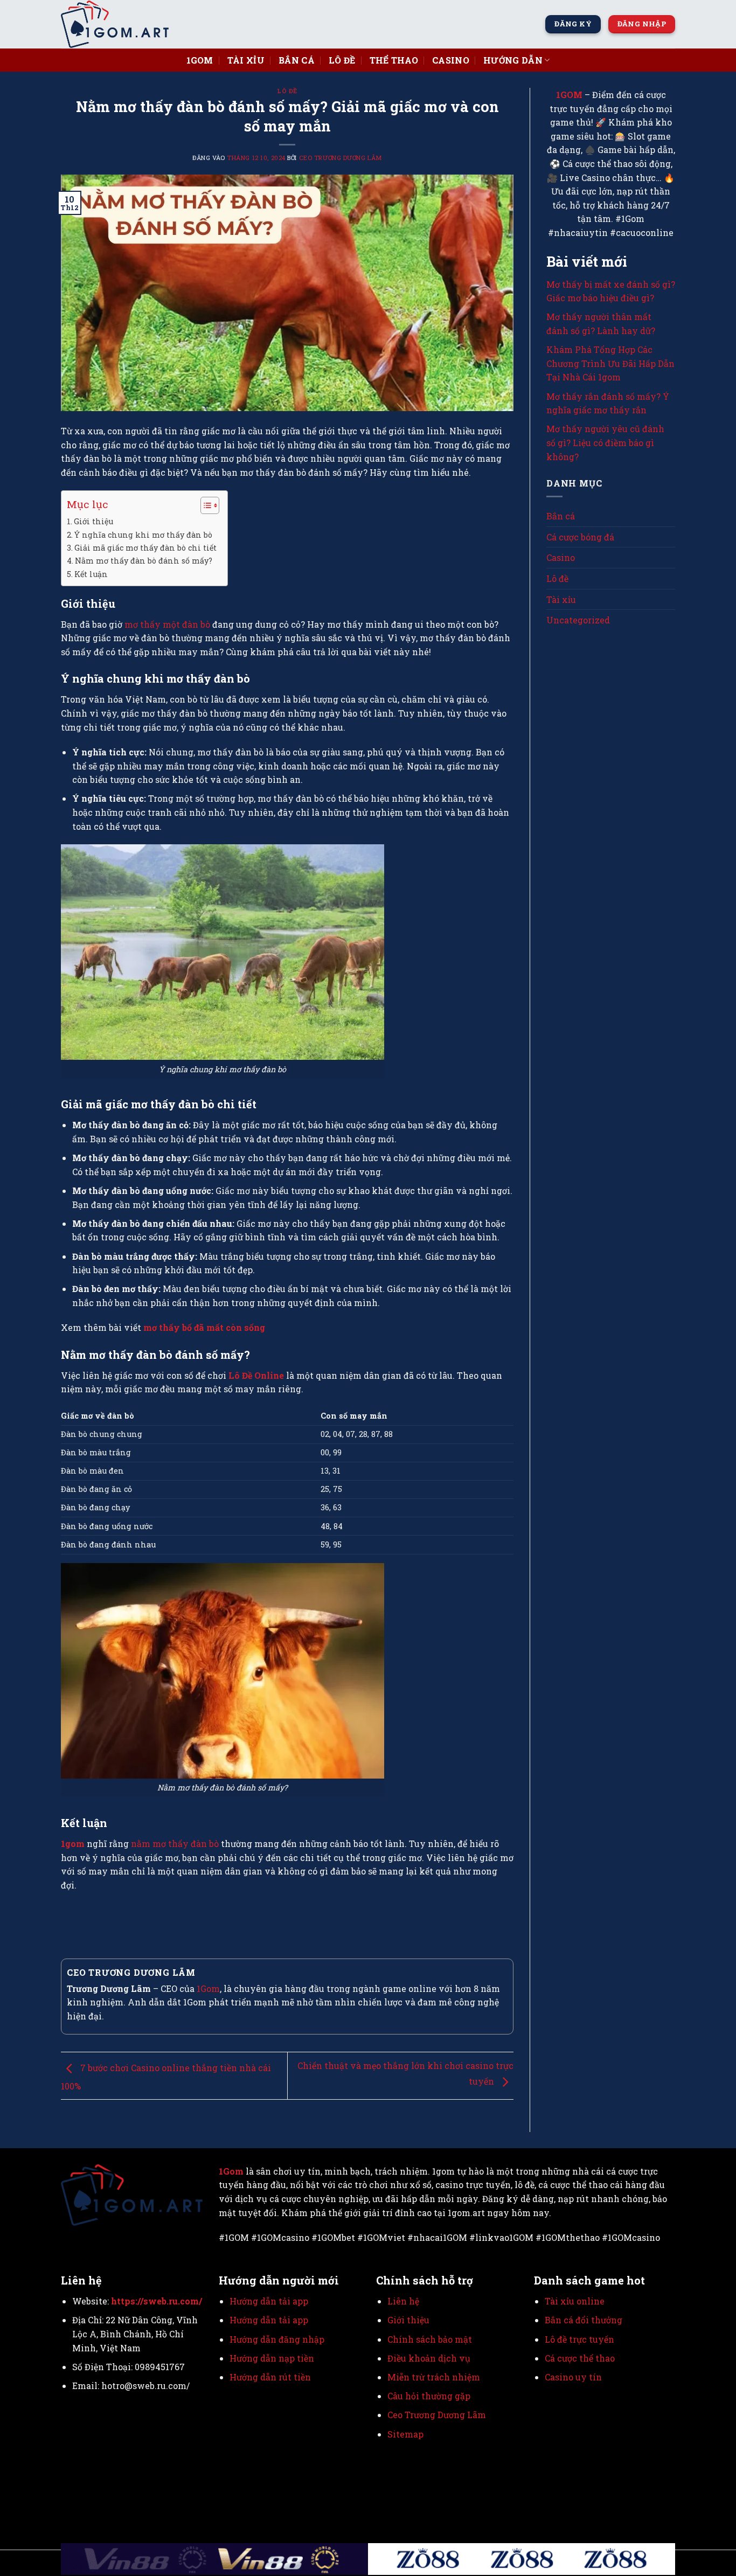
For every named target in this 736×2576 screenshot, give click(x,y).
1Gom (200, 60)
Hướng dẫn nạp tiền (272, 2358)
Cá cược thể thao (580, 2358)
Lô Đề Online (256, 1375)
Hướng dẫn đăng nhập (277, 2339)
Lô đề (342, 60)
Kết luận (91, 574)
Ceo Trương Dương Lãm (341, 158)
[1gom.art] (115, 24)
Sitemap (405, 2434)
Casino (451, 60)
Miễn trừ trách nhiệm (434, 2377)
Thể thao (394, 60)
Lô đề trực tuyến (579, 2339)
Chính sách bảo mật (430, 2339)
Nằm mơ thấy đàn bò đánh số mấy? (144, 561)
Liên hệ (403, 2301)
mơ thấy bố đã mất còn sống (204, 1327)
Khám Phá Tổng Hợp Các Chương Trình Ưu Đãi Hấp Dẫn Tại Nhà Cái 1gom (610, 363)
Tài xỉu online (575, 2301)
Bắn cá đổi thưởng (584, 2320)
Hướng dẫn (513, 60)
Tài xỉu (246, 60)
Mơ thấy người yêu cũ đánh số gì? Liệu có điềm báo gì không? (605, 442)
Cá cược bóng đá (580, 537)
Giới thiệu (93, 521)
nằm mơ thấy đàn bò (175, 1844)
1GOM (569, 95)
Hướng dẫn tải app (269, 2301)
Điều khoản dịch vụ (429, 2358)
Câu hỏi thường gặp (429, 2396)
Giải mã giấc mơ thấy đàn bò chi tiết (145, 548)
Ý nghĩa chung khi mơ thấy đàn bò (143, 535)
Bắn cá (297, 60)
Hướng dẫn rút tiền (271, 2377)
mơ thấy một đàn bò (167, 624)
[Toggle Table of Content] (204, 505)
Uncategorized (578, 620)
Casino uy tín (573, 2377)
